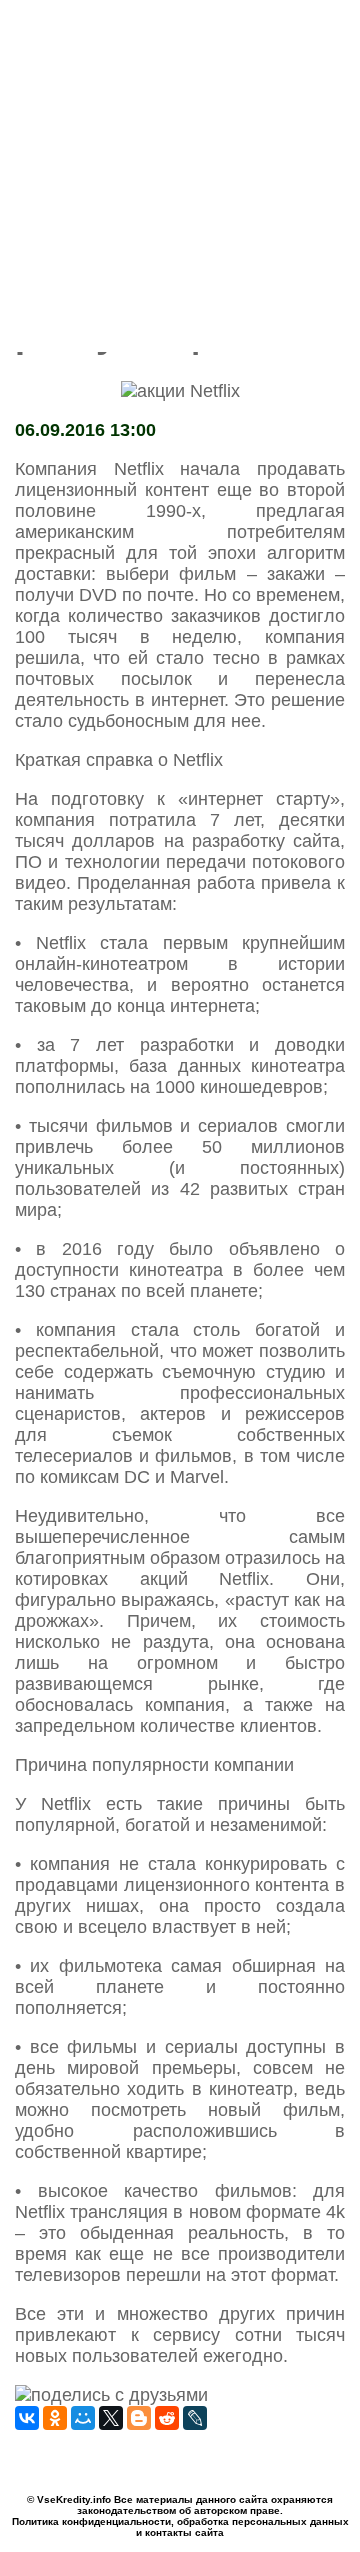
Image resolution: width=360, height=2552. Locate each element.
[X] (111, 2418)
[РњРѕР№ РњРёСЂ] (83, 2418)
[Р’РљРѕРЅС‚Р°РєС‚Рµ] (27, 2418)
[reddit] (167, 2418)
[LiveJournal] (195, 2418)
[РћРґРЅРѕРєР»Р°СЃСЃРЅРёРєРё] (55, 2418)
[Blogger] (139, 2418)
